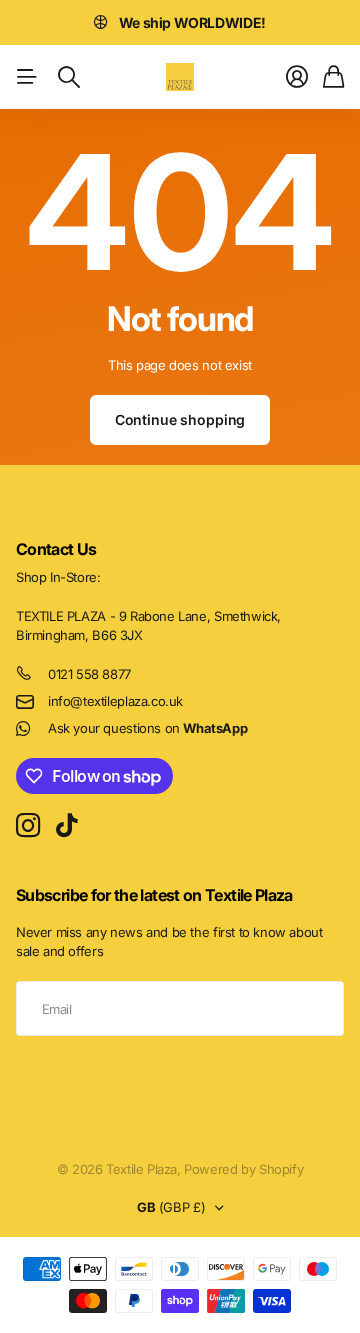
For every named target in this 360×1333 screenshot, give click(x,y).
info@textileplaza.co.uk (115, 701)
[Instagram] (28, 826)
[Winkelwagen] (333, 77)
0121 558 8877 (89, 674)
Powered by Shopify (243, 1169)
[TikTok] (66, 826)
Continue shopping (180, 419)
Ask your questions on (147, 728)
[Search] (69, 77)
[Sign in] (297, 77)
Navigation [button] (27, 77)
